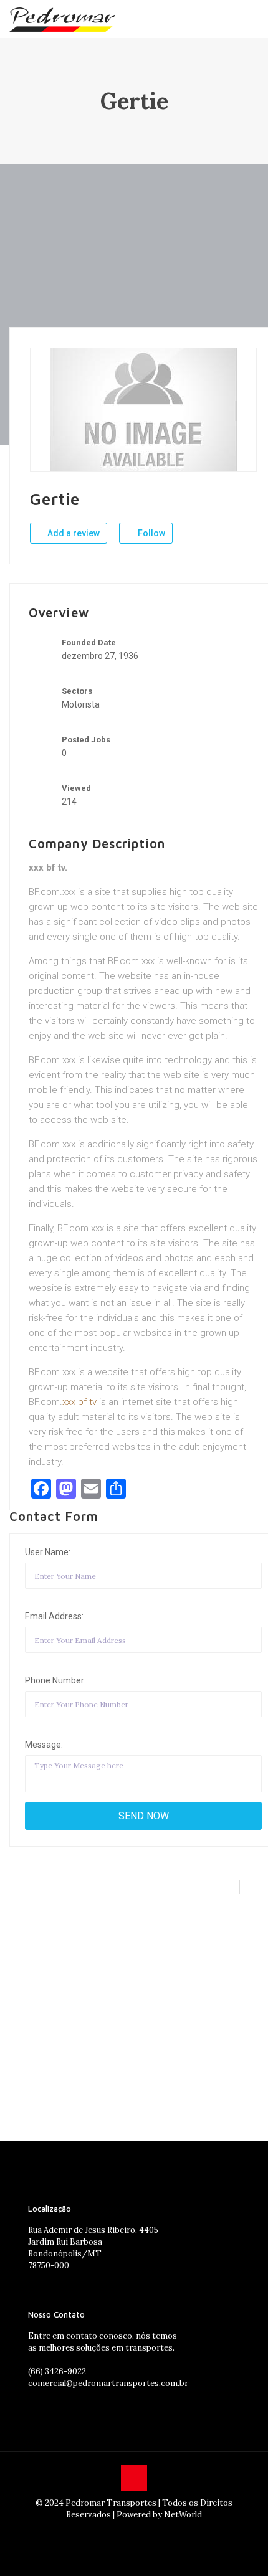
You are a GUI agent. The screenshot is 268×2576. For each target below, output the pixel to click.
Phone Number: (55, 1680)
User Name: (48, 1552)
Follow (151, 533)
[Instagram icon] (134, 2532)
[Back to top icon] (134, 2478)
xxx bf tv (79, 1402)
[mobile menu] (251, 19)
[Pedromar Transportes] (62, 19)
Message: (44, 1745)
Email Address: (54, 1616)
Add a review (73, 533)
